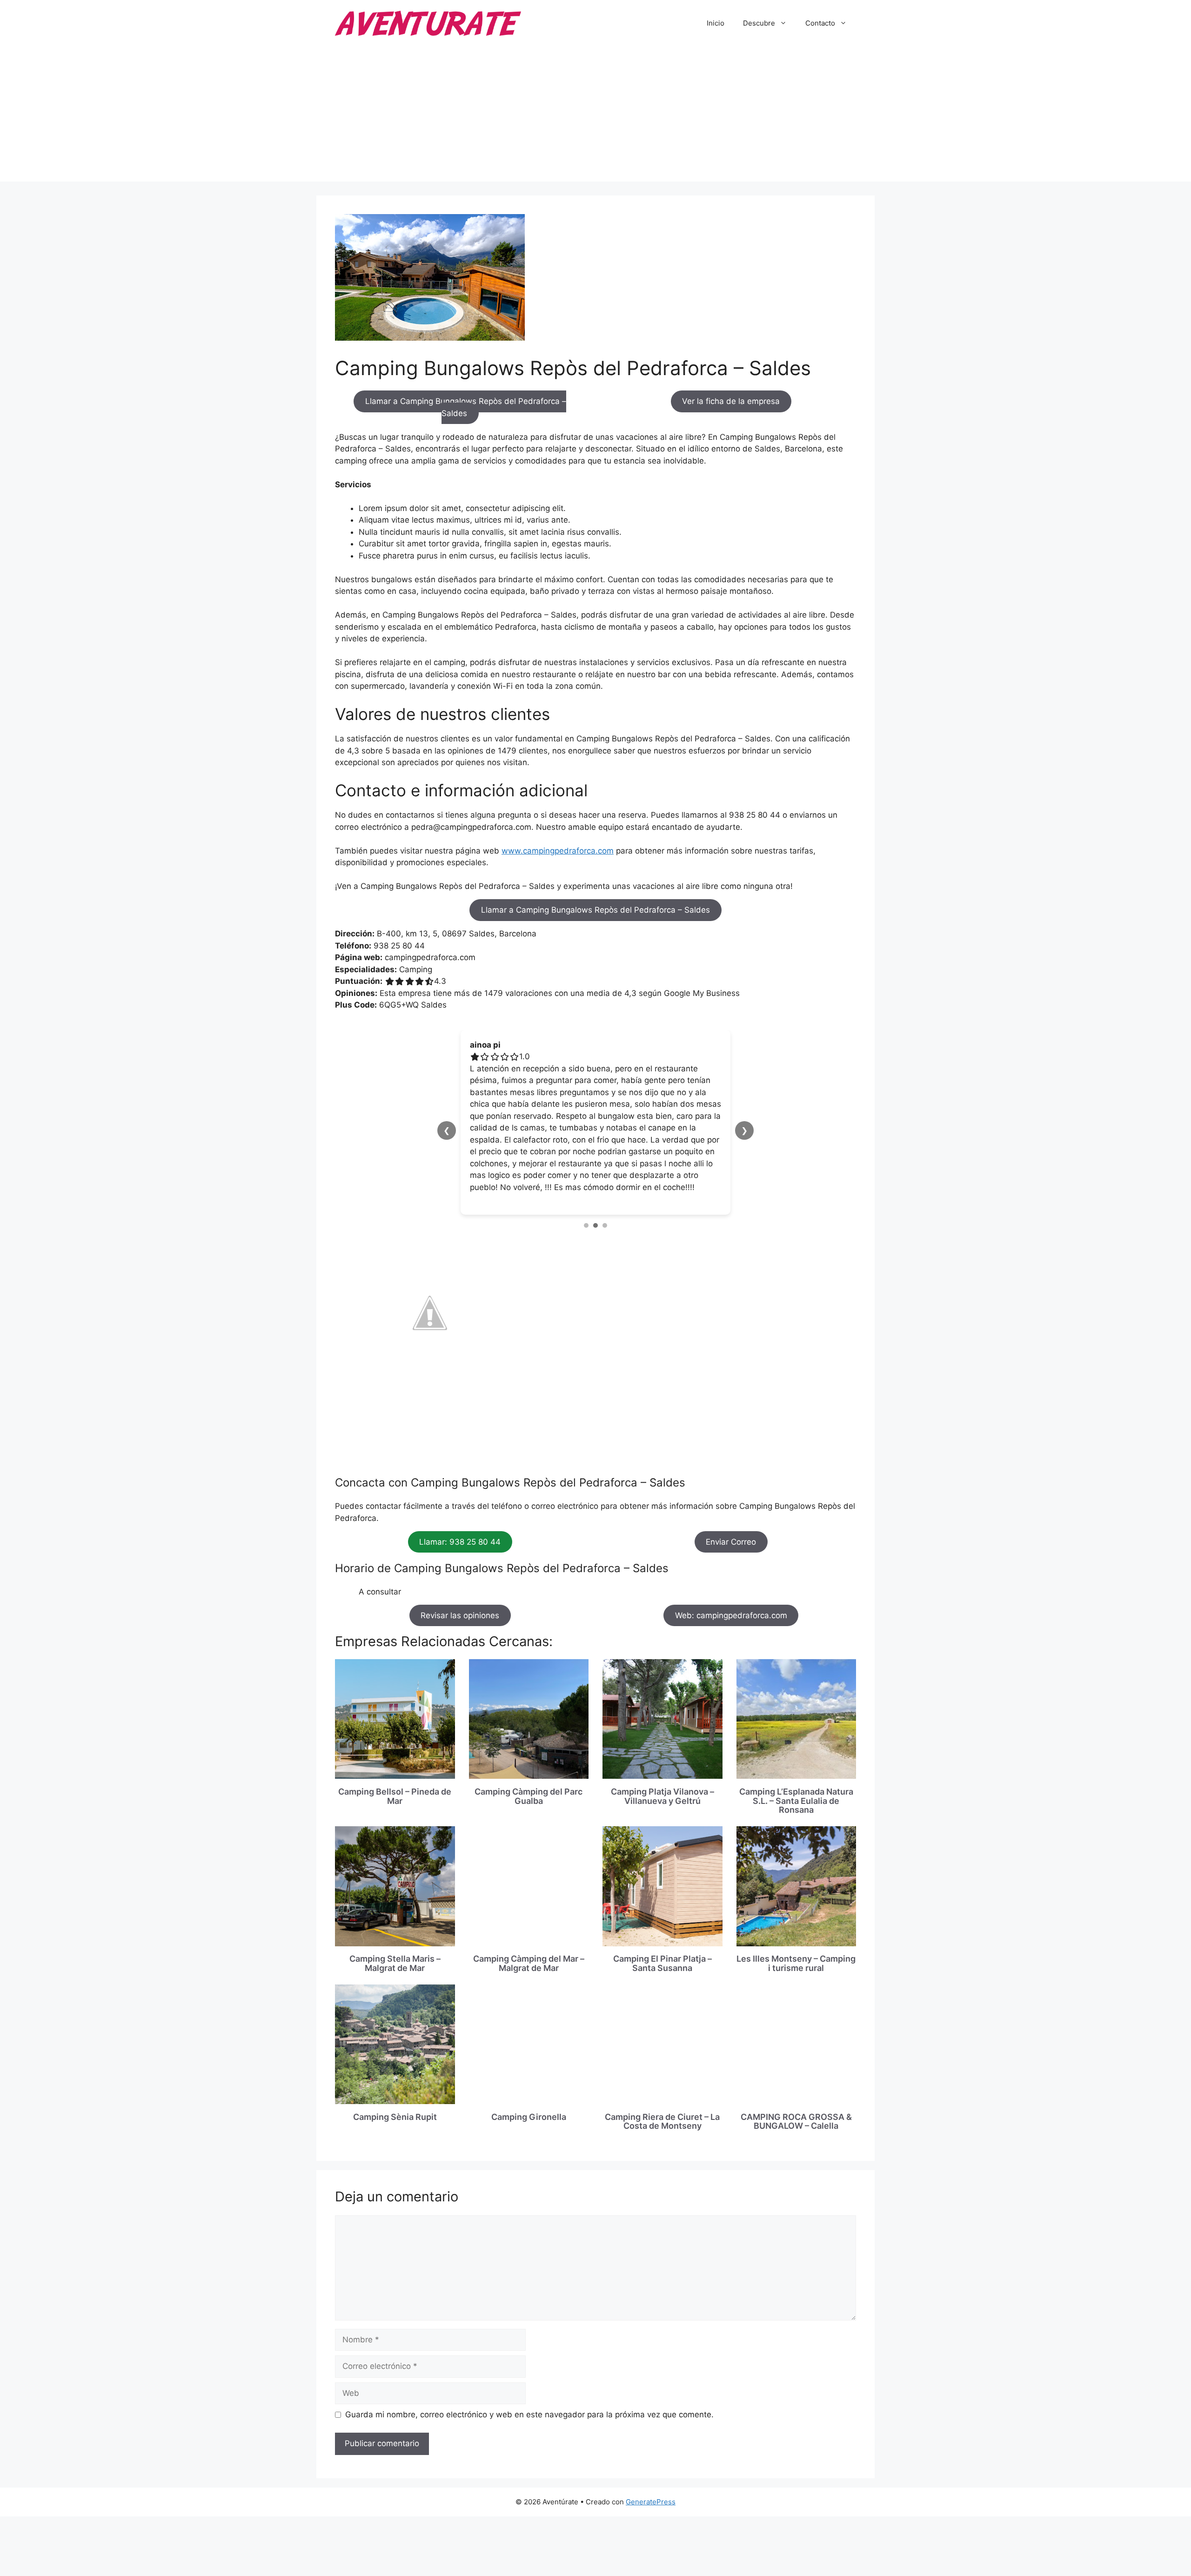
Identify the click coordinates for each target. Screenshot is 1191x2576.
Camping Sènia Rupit (395, 2069)
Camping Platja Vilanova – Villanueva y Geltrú (662, 1749)
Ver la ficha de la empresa (731, 401)
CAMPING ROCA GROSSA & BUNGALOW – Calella (796, 2074)
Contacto (820, 23)
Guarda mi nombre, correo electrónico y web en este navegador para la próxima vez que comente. (529, 2367)
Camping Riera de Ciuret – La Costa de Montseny (662, 2074)
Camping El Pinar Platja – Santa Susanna (662, 1916)
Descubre (759, 23)
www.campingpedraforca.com (558, 851)
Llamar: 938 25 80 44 (460, 1494)
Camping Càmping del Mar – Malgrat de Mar (529, 1916)
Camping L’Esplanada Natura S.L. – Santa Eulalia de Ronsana (796, 1753)
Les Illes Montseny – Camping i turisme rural (796, 1916)
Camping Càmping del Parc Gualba (529, 1749)
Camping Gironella (529, 2069)
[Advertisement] (595, 116)
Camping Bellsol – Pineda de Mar (395, 1749)
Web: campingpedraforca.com (731, 1568)
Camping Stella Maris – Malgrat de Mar (395, 1916)
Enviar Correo (731, 1494)
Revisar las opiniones (460, 1568)
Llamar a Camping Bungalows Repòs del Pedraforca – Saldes (466, 407)
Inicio (716, 23)
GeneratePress (651, 2454)
